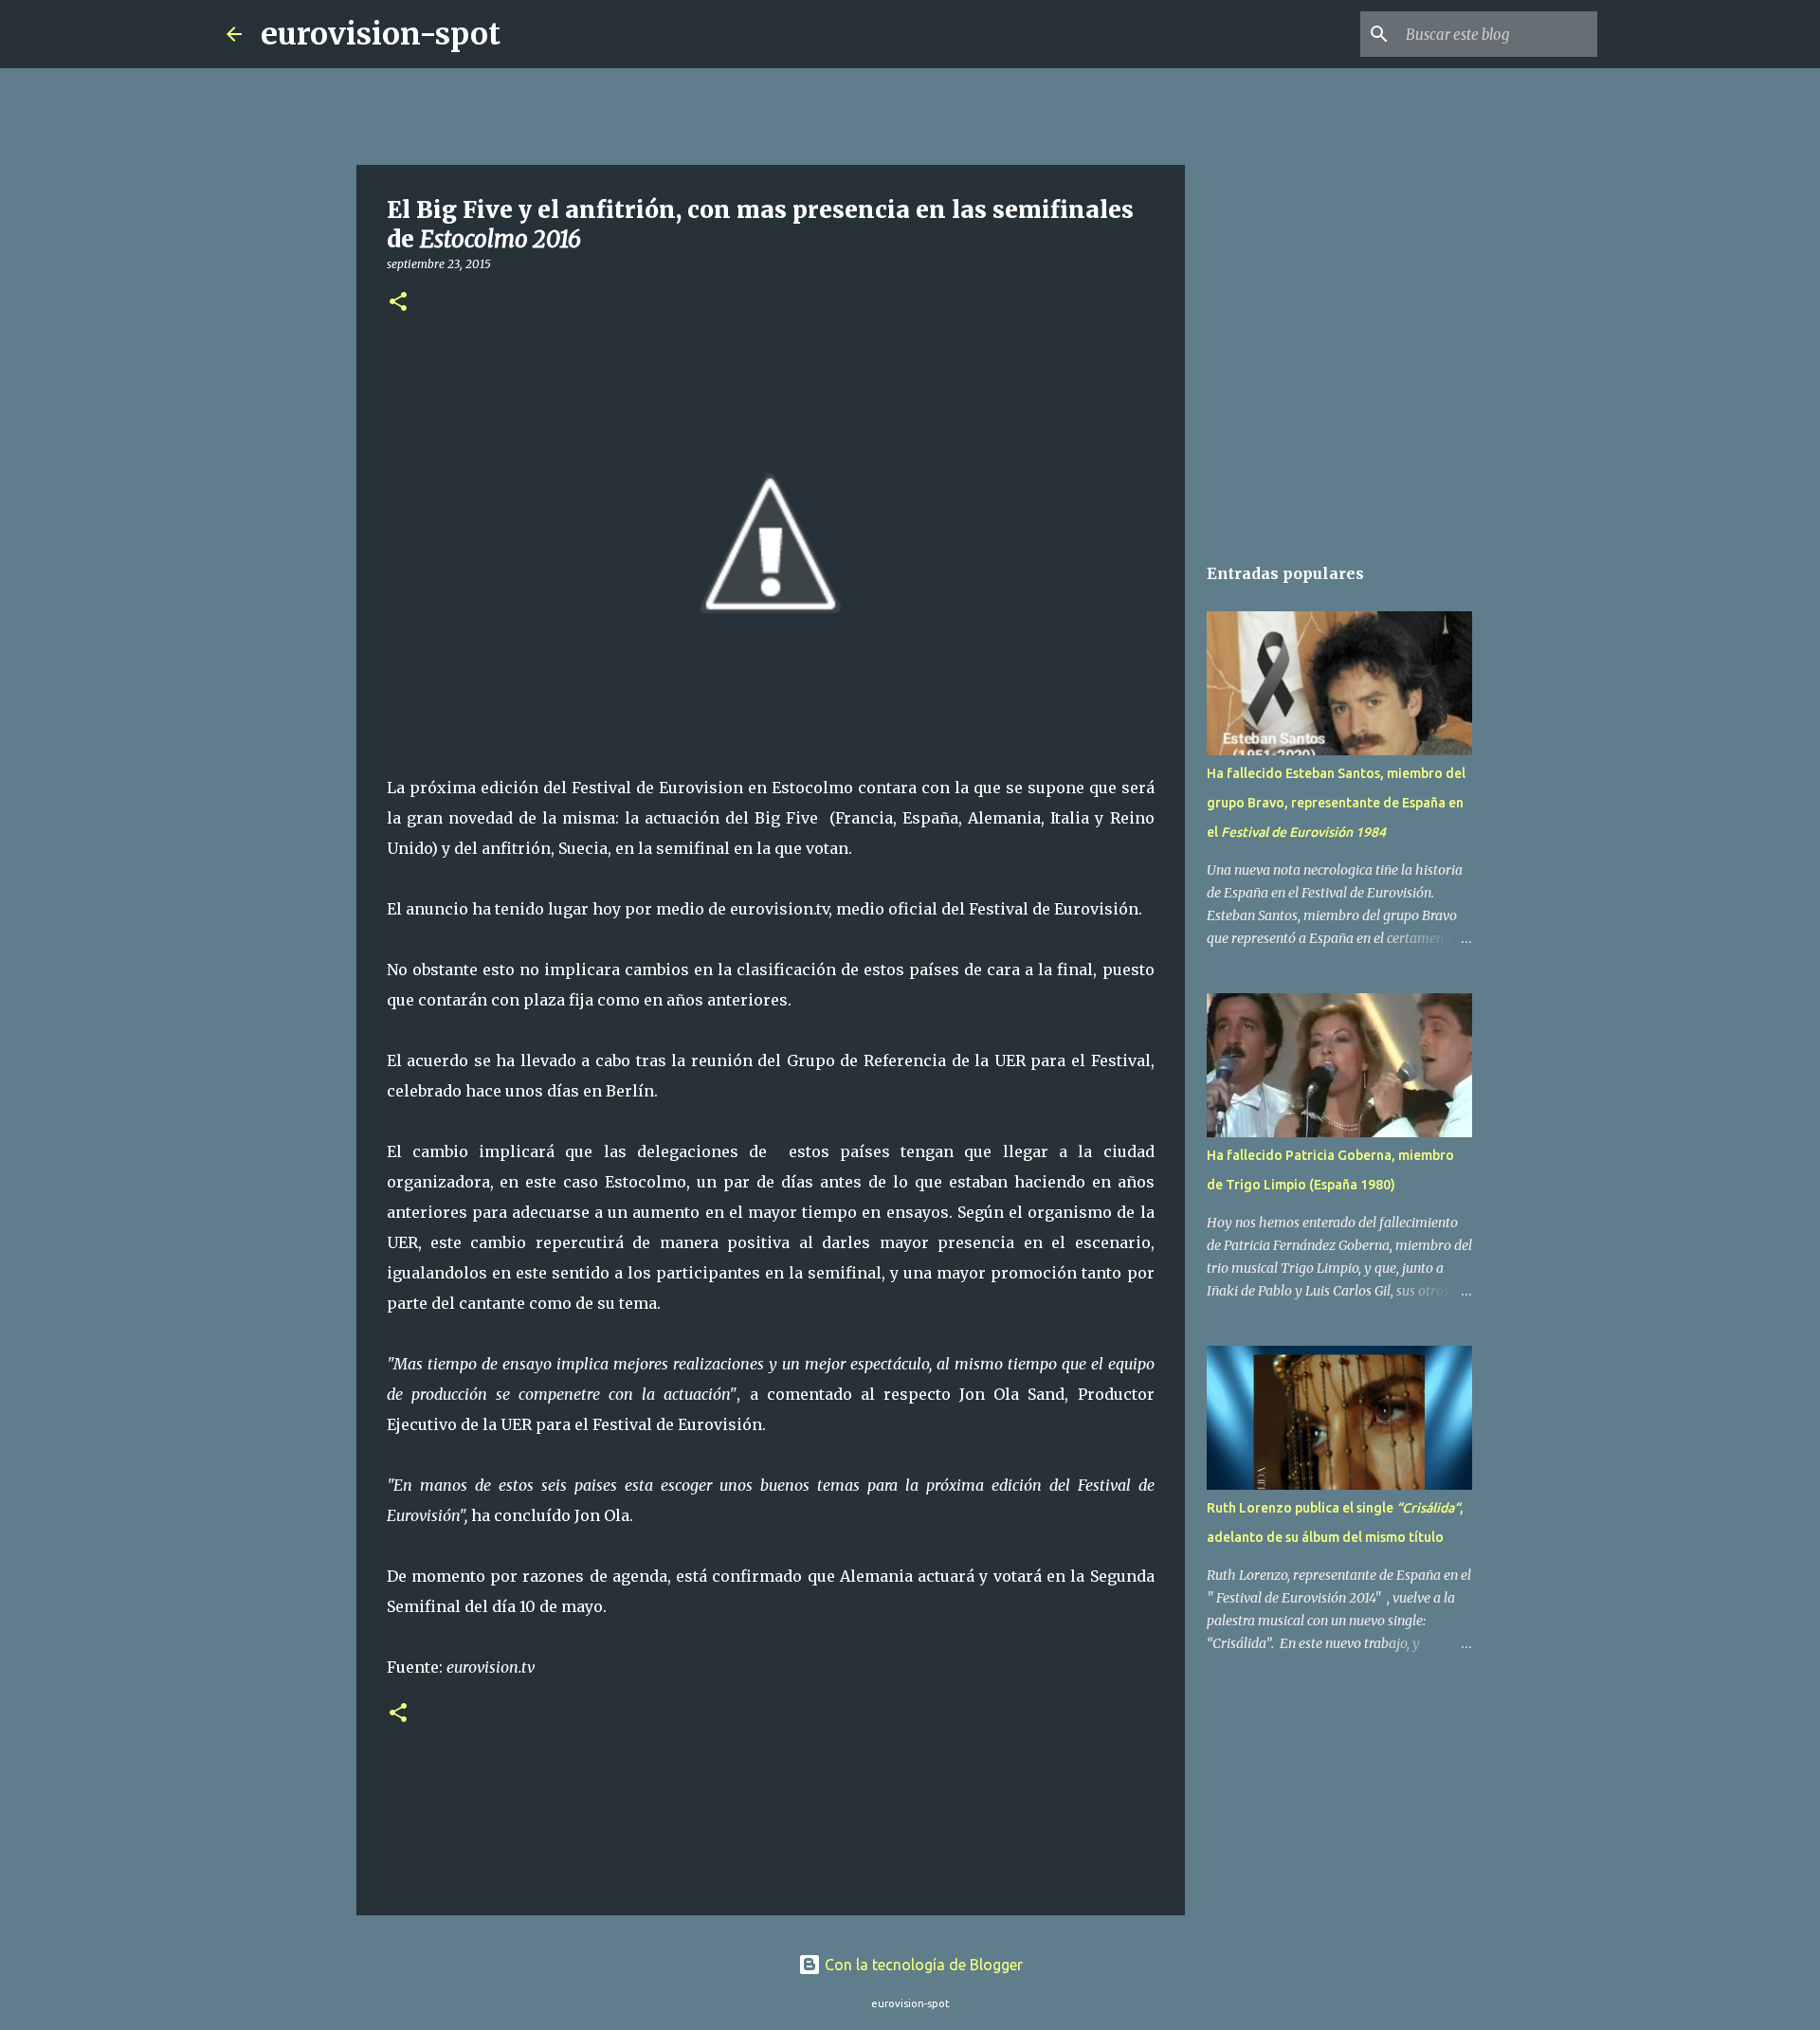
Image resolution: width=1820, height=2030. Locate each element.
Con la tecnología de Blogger (922, 1965)
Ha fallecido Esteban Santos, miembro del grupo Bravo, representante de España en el (1336, 803)
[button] (398, 303)
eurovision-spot (381, 34)
